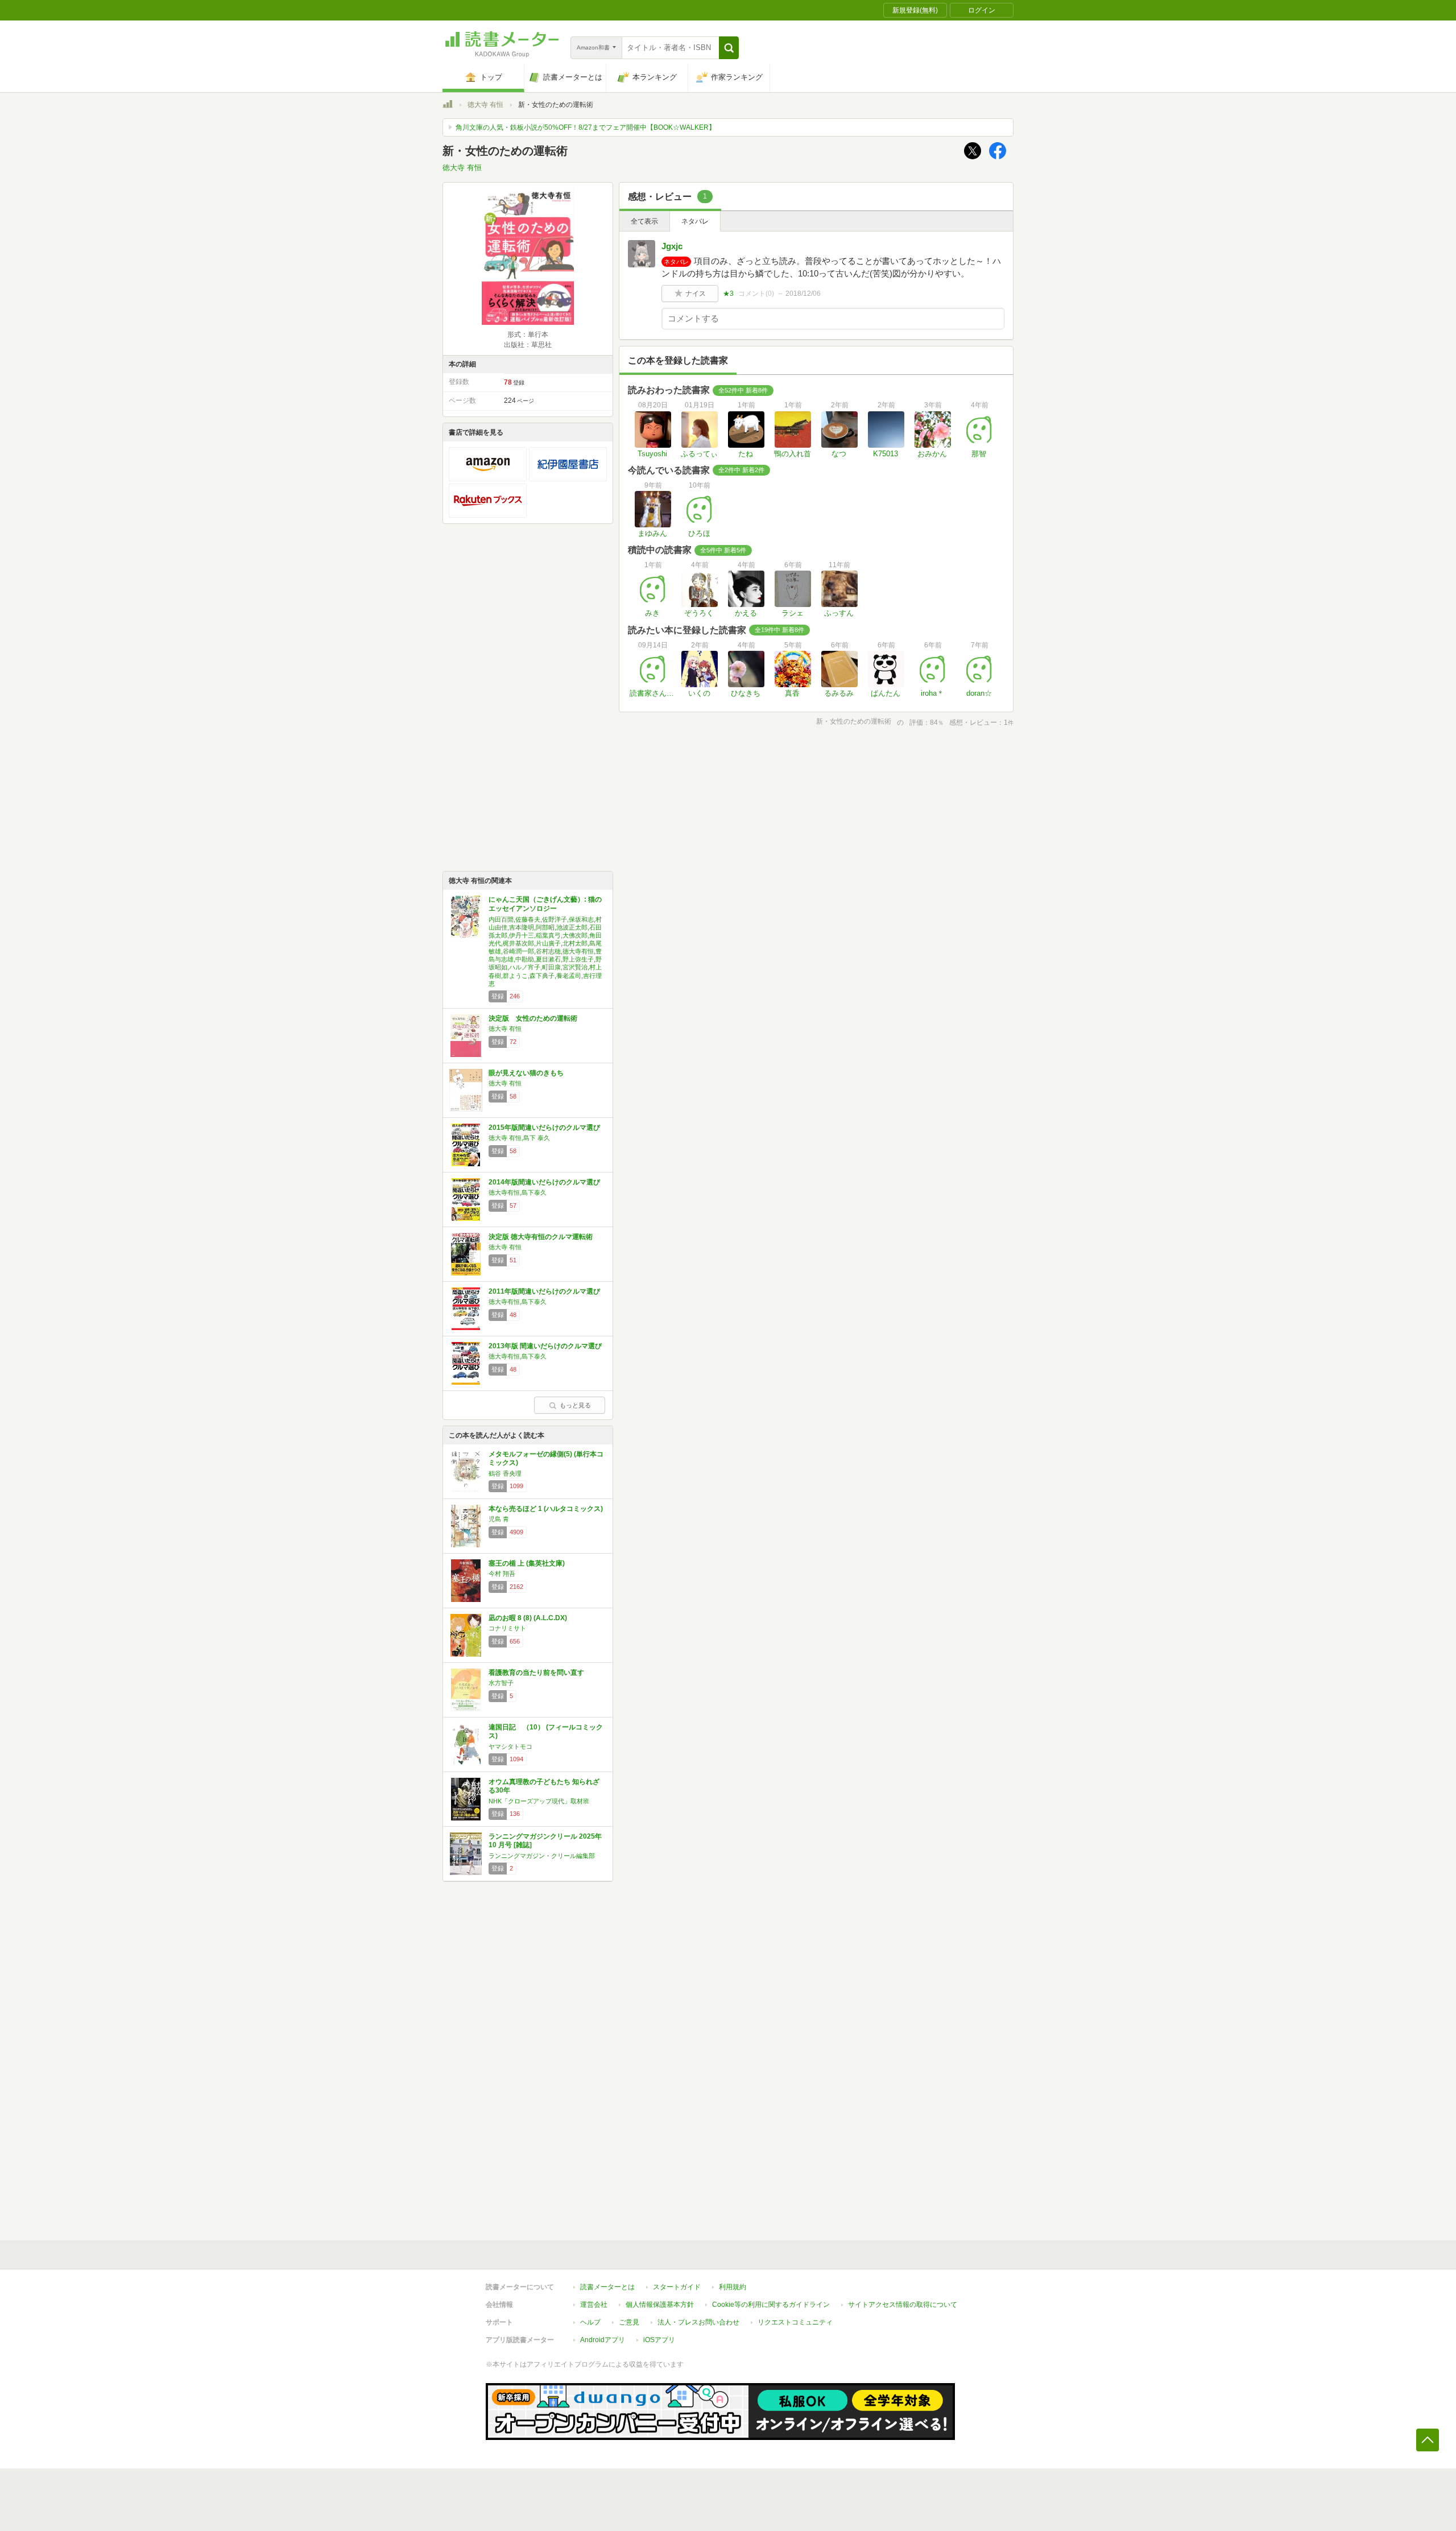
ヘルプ (590, 2322)
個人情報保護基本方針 (660, 2305)
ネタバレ (695, 221)
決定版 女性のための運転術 (533, 1018)
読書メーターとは (607, 2287)
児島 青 (499, 1519)
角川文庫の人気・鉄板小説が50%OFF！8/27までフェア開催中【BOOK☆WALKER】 (586, 127)
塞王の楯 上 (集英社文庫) (527, 1563)
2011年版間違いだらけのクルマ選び (544, 1291)
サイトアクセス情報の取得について (903, 2305)
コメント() (756, 294)
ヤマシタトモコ (510, 1746)
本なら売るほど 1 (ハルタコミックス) (546, 1509)
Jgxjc (672, 246)
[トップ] (448, 106)
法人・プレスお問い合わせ (698, 2322)
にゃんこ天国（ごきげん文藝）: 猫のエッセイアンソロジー (545, 904)
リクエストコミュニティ (795, 2322)
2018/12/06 (803, 294)
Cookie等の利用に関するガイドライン (771, 2305)
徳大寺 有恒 (485, 105)
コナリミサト (507, 1628)
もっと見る (575, 1405)
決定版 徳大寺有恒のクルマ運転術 (541, 1237)
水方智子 (501, 1683)
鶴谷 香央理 (505, 1473)
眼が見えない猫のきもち (526, 1073)
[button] (729, 48)
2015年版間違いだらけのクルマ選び (544, 1128)
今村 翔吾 (502, 1574)
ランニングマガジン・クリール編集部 (542, 1856)
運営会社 (594, 2305)
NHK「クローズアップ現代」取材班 (539, 1801)
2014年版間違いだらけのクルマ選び (544, 1182)
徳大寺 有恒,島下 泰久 (519, 1138)
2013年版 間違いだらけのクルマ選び (545, 1346)
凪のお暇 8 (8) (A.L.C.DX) (528, 1618)
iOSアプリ (659, 2340)
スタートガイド (677, 2287)
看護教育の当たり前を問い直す (536, 1673)
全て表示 (644, 221)
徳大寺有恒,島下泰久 (518, 1192)
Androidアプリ (603, 2340)
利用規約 (733, 2287)
